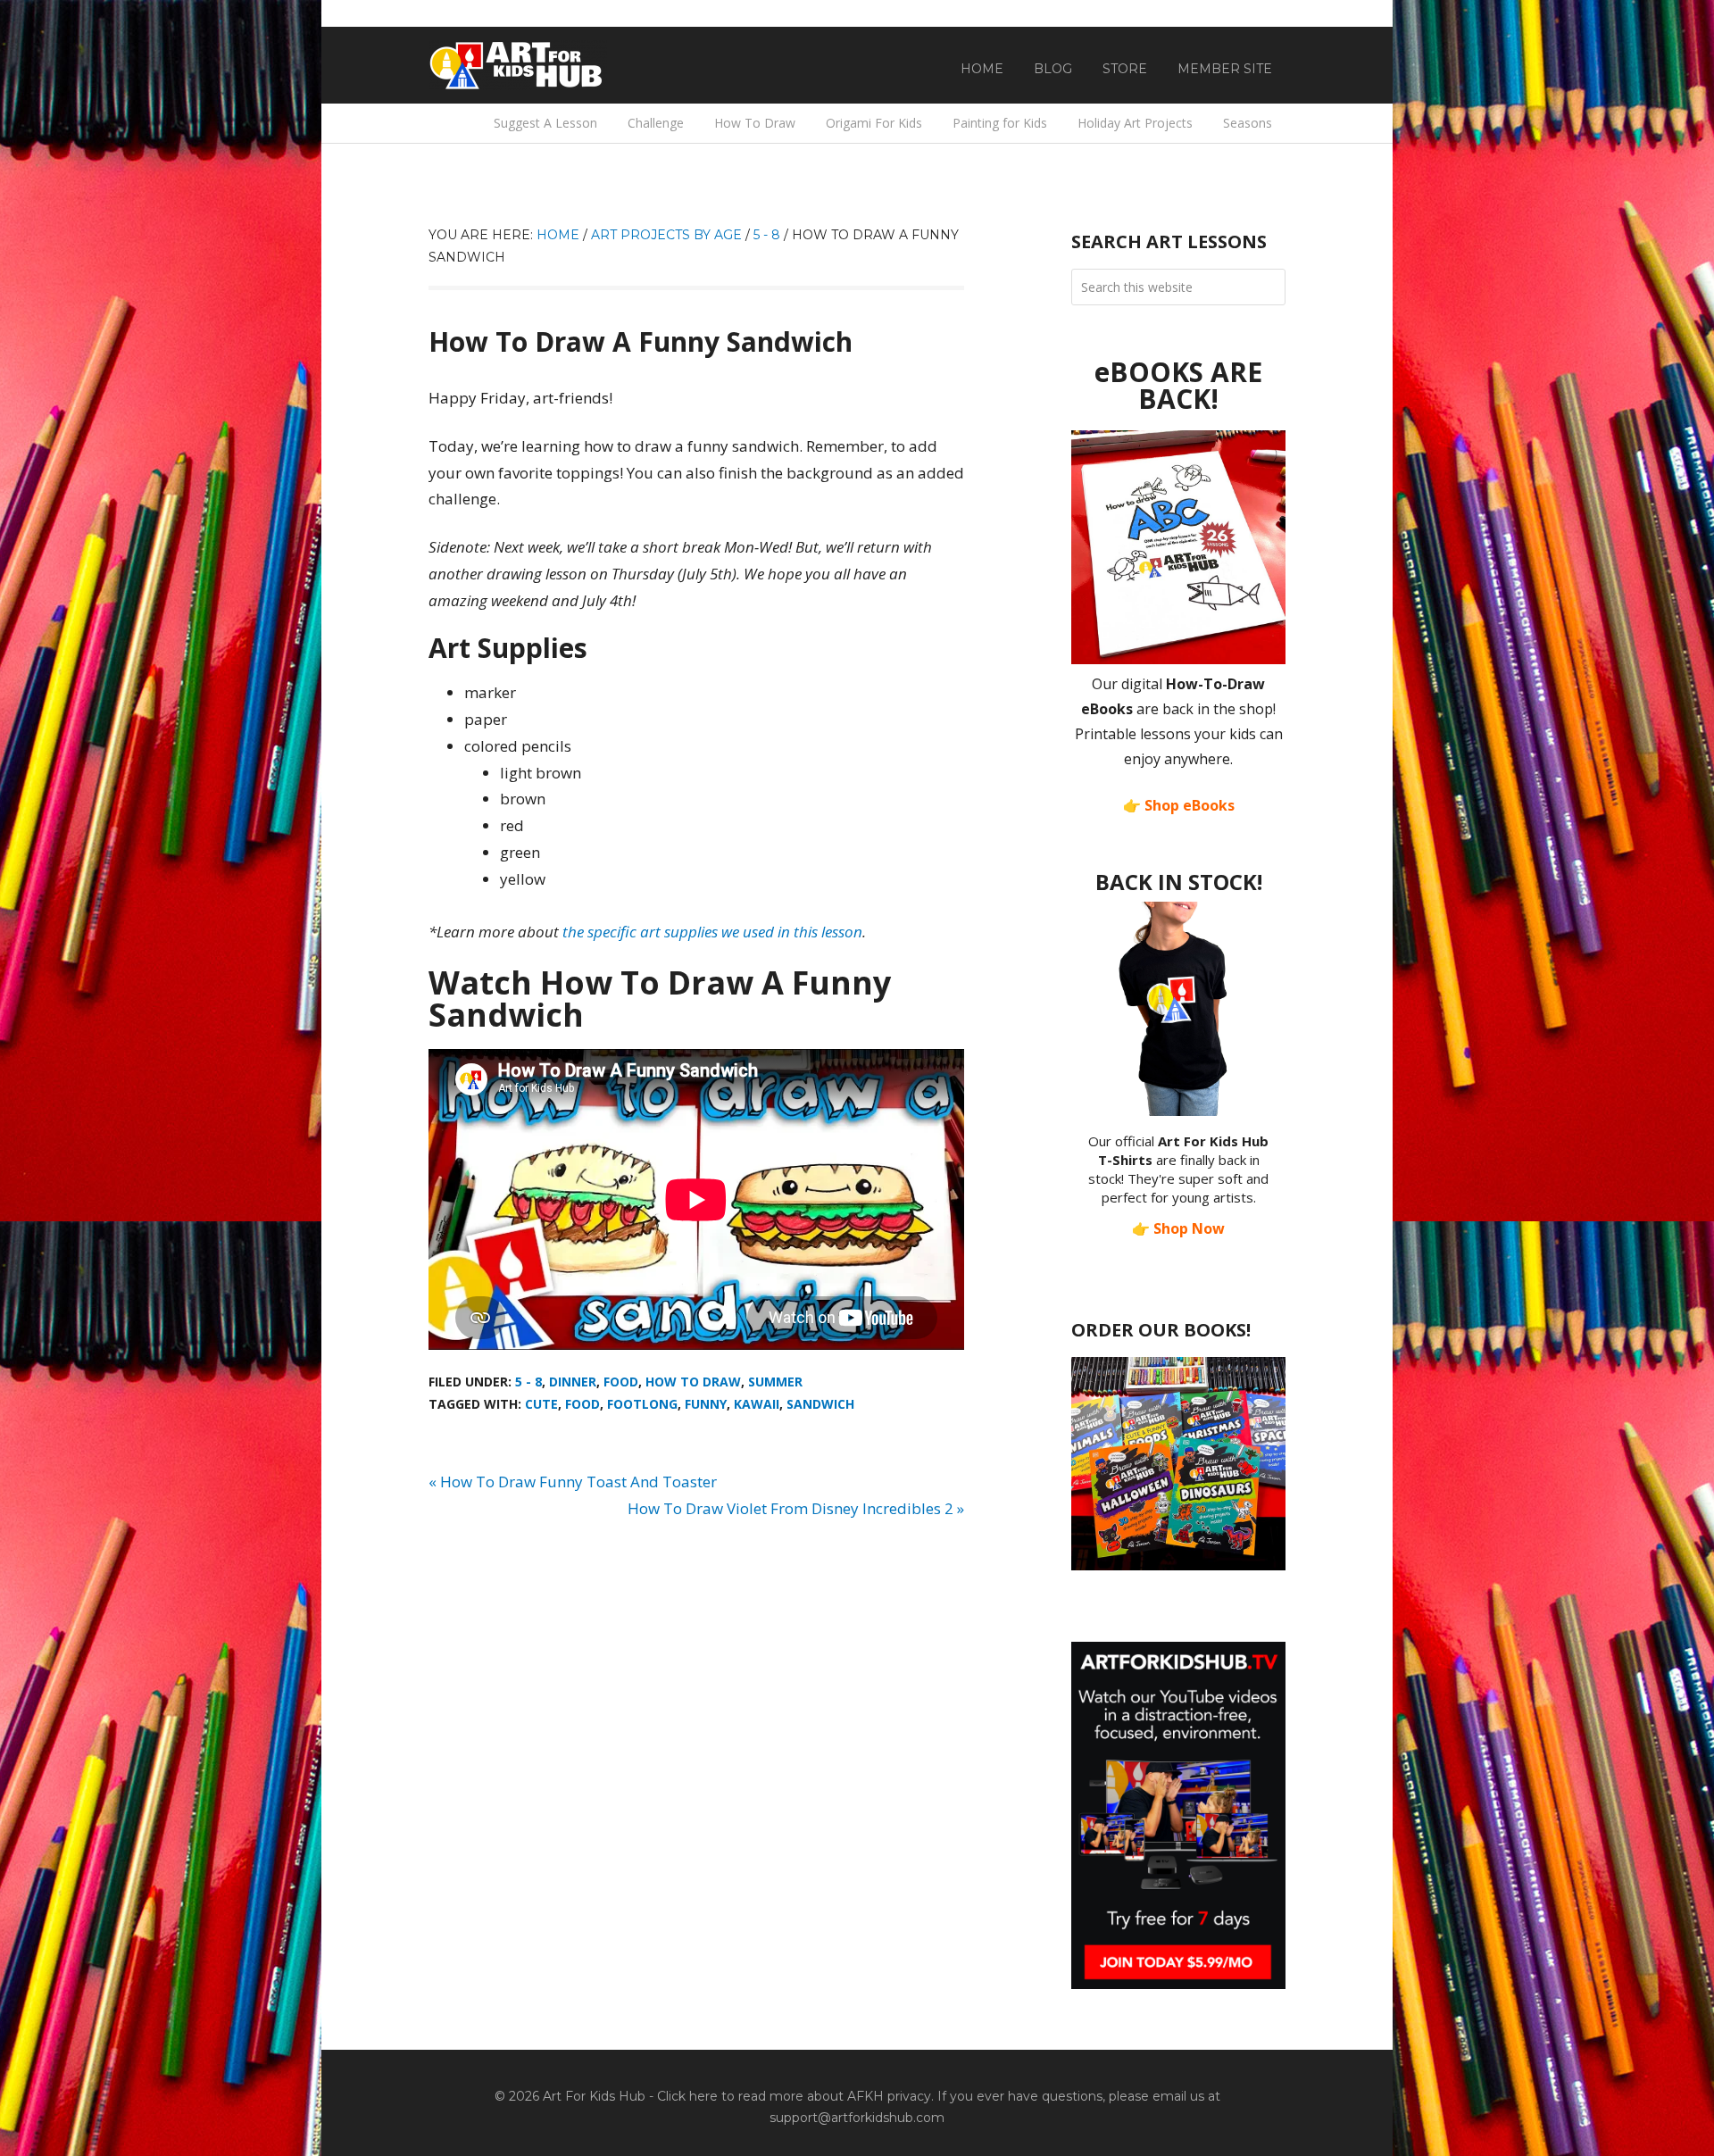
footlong (642, 1404)
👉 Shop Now (1178, 1228)
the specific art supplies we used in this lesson (712, 932)
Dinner (573, 1382)
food (582, 1404)
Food (621, 1382)
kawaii (757, 1404)
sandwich (820, 1404)
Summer (775, 1382)
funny (706, 1404)
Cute (541, 1404)
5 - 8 (528, 1382)
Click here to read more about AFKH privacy (794, 2096)
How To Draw (693, 1382)
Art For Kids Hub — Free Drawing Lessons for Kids (518, 65)
